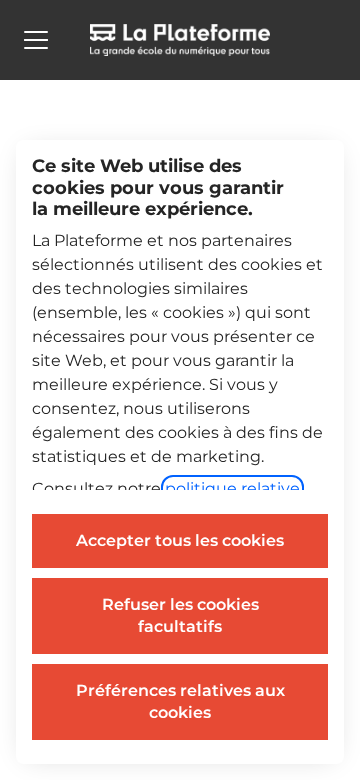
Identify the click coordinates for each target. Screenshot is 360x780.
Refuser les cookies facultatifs (180, 615)
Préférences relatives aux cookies (180, 701)
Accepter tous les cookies (180, 540)
